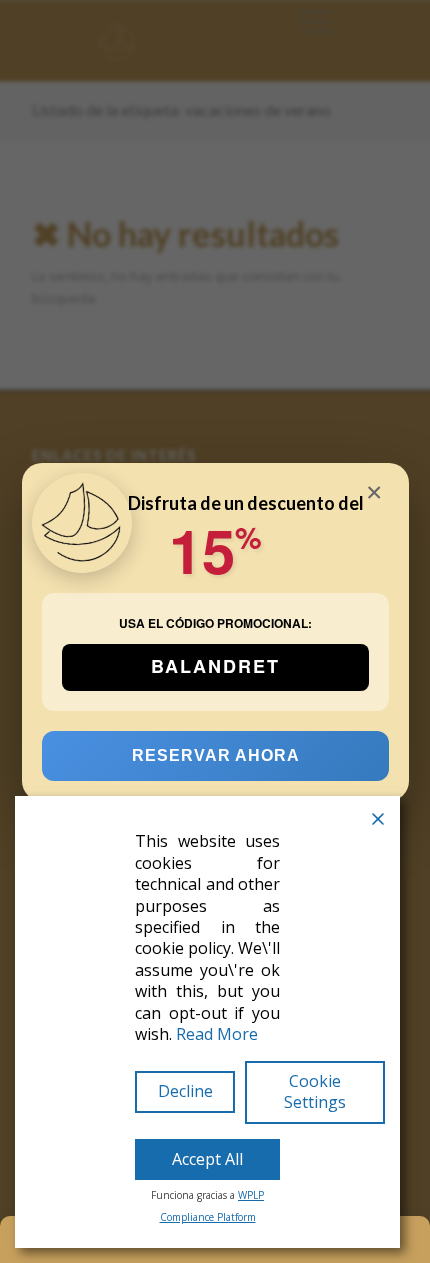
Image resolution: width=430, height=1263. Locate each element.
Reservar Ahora (215, 754)
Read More (217, 1034)
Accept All (207, 1159)
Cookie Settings (315, 1091)
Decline (185, 1091)
